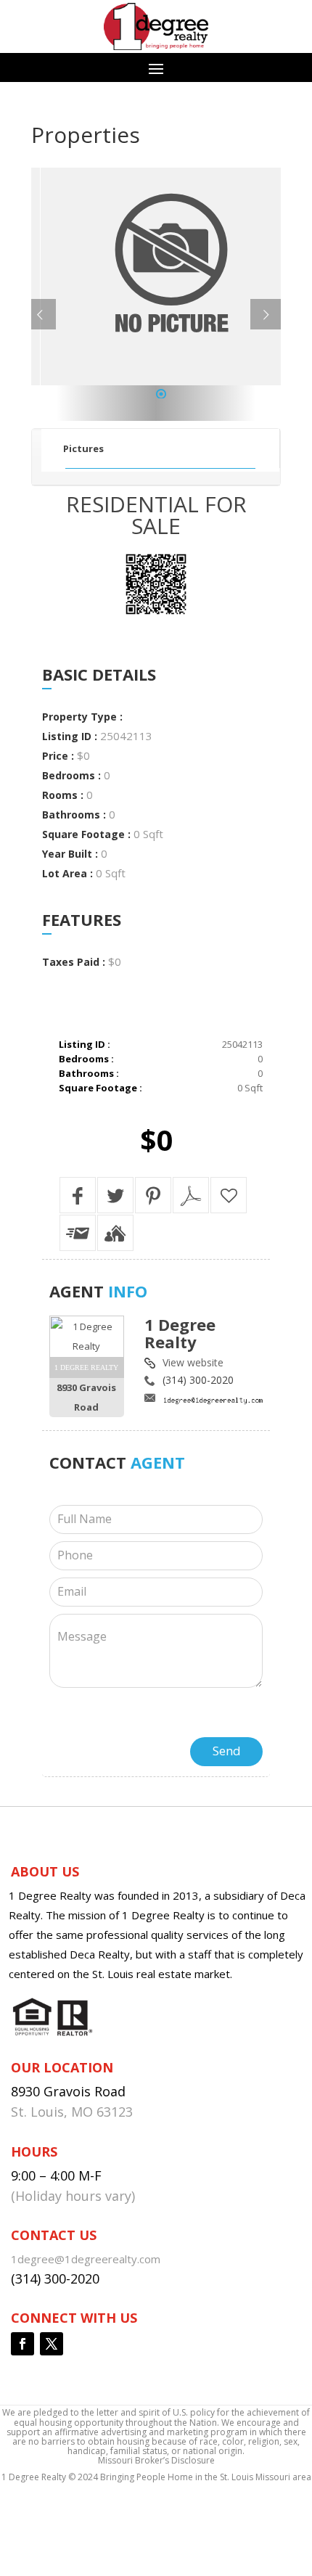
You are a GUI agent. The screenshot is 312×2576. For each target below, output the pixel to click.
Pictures (83, 448)
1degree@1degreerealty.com (86, 2259)
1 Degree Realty (180, 1333)
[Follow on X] (52, 2344)
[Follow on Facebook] (22, 2344)
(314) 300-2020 (198, 1380)
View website (193, 1362)
